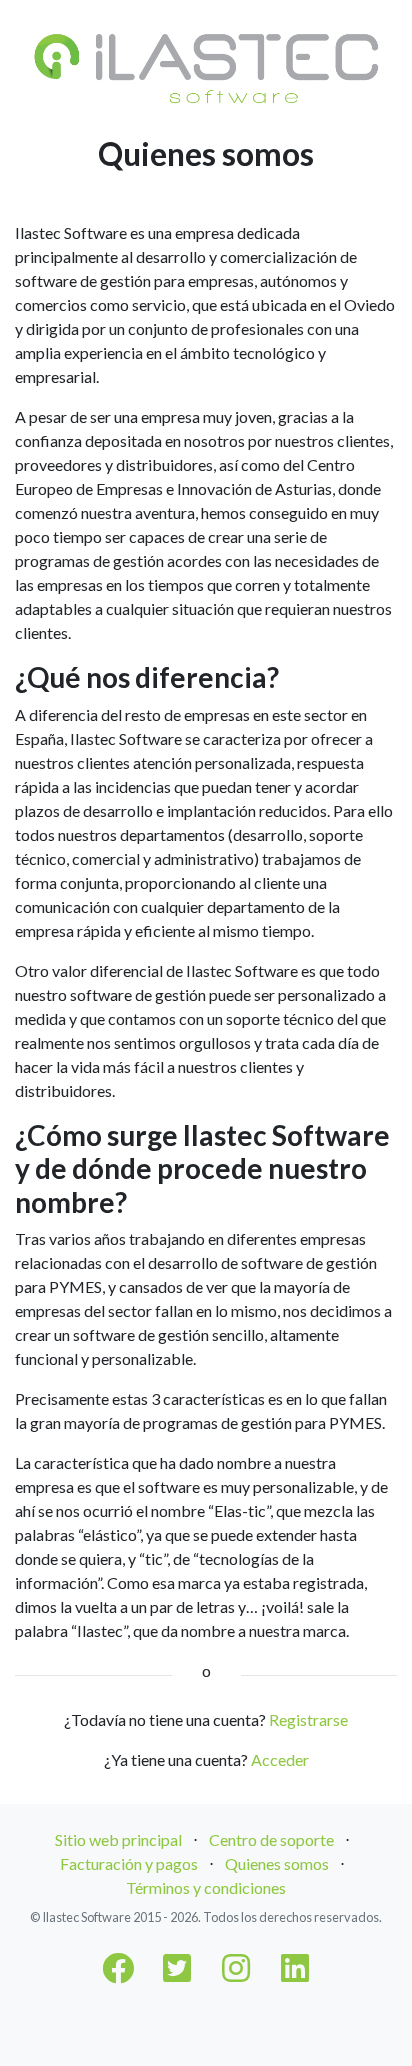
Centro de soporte (271, 1839)
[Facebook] (118, 1973)
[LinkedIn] (295, 1973)
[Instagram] (236, 1973)
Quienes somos (277, 1863)
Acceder (280, 1759)
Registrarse (308, 1719)
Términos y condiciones (206, 1887)
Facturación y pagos (129, 1863)
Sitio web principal (118, 1839)
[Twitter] (177, 1973)
